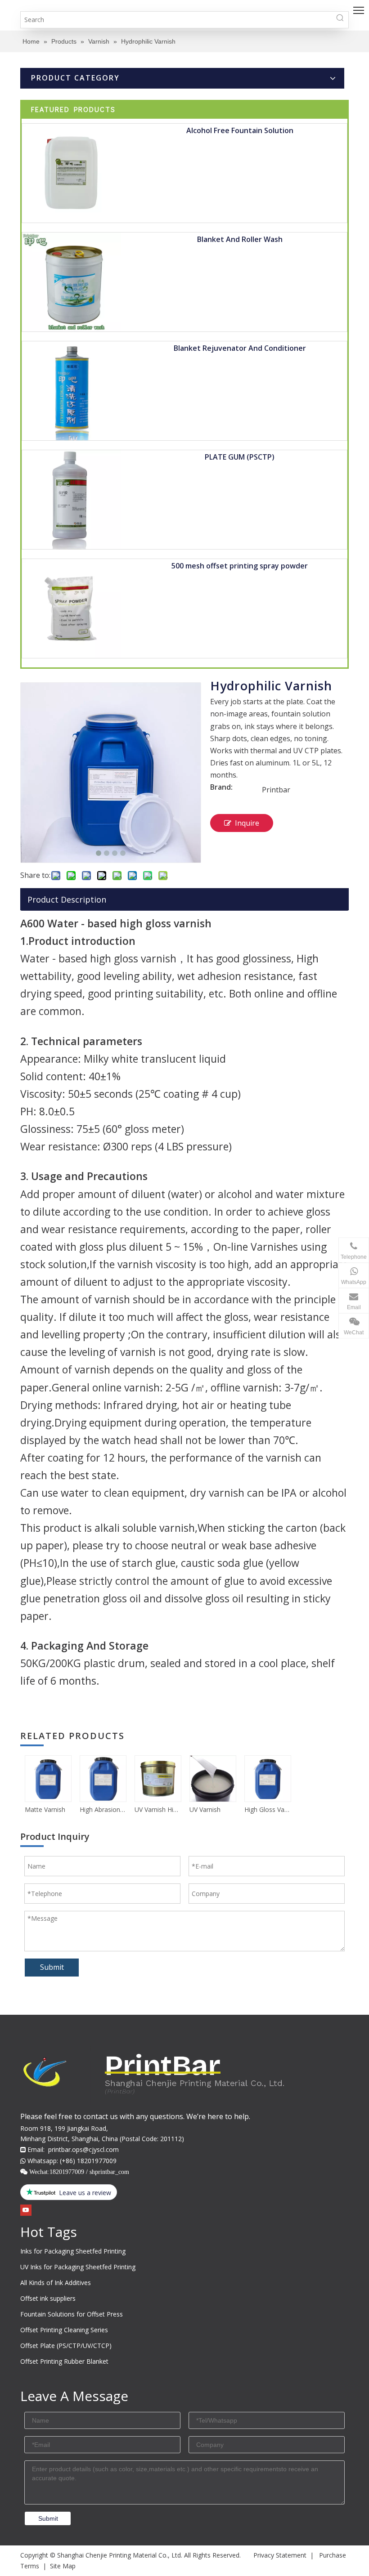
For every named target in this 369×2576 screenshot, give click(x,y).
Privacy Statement (280, 2555)
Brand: (221, 788)
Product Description (67, 899)
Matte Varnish (45, 1809)
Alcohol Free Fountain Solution (240, 130)
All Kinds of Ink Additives (56, 2283)
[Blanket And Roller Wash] (72, 281)
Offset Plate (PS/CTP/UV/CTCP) (66, 2346)
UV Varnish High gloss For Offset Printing (157, 1809)
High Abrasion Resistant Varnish (103, 1809)
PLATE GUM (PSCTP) (240, 457)
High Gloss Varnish (267, 1809)
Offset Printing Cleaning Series (64, 2330)
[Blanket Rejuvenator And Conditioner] (72, 390)
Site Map (63, 2566)
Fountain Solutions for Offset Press (72, 2314)
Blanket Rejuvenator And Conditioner (240, 348)
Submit (52, 1967)
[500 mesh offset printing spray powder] (72, 608)
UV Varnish (205, 1809)
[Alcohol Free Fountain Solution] (72, 172)
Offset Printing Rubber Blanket (64, 2361)
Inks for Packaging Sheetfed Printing (73, 2251)
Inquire (247, 823)
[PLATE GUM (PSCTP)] (72, 499)
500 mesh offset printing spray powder (240, 566)
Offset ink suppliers (48, 2298)
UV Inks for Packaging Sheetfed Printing (78, 2267)
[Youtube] (26, 2210)
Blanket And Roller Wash (240, 239)
